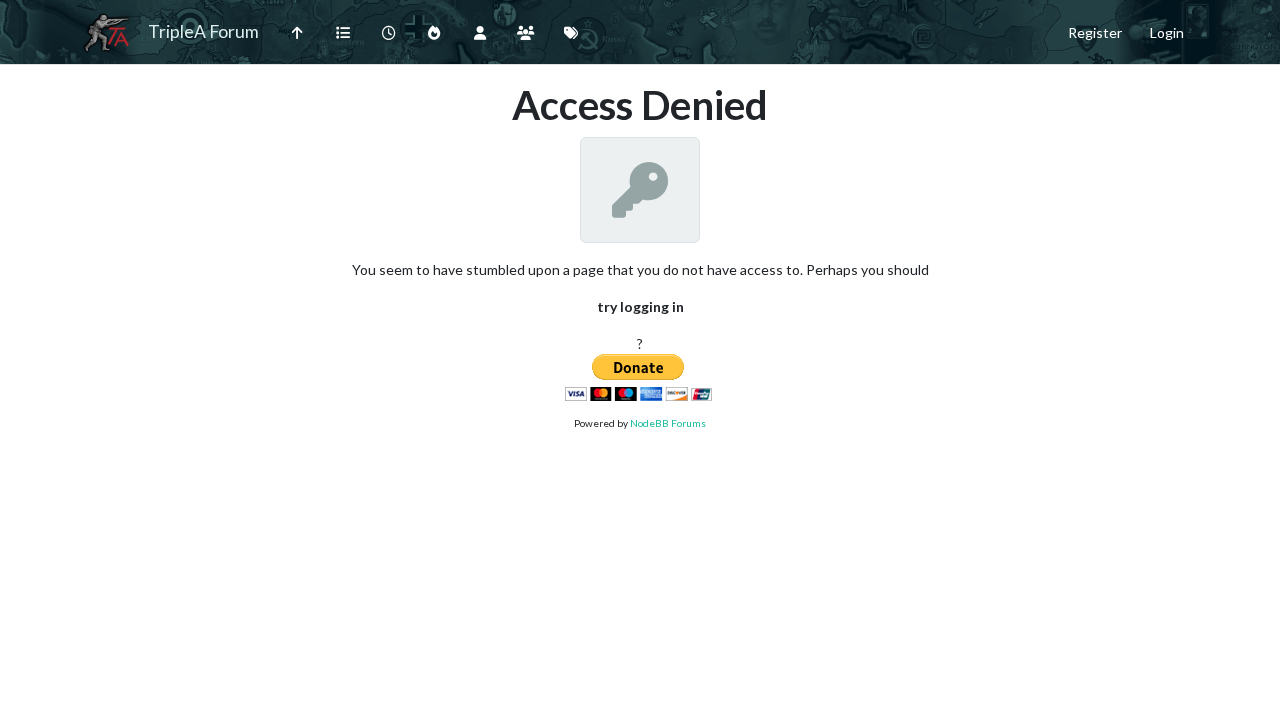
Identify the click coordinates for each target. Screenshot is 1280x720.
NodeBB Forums (668, 423)
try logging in (640, 306)
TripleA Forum (203, 31)
